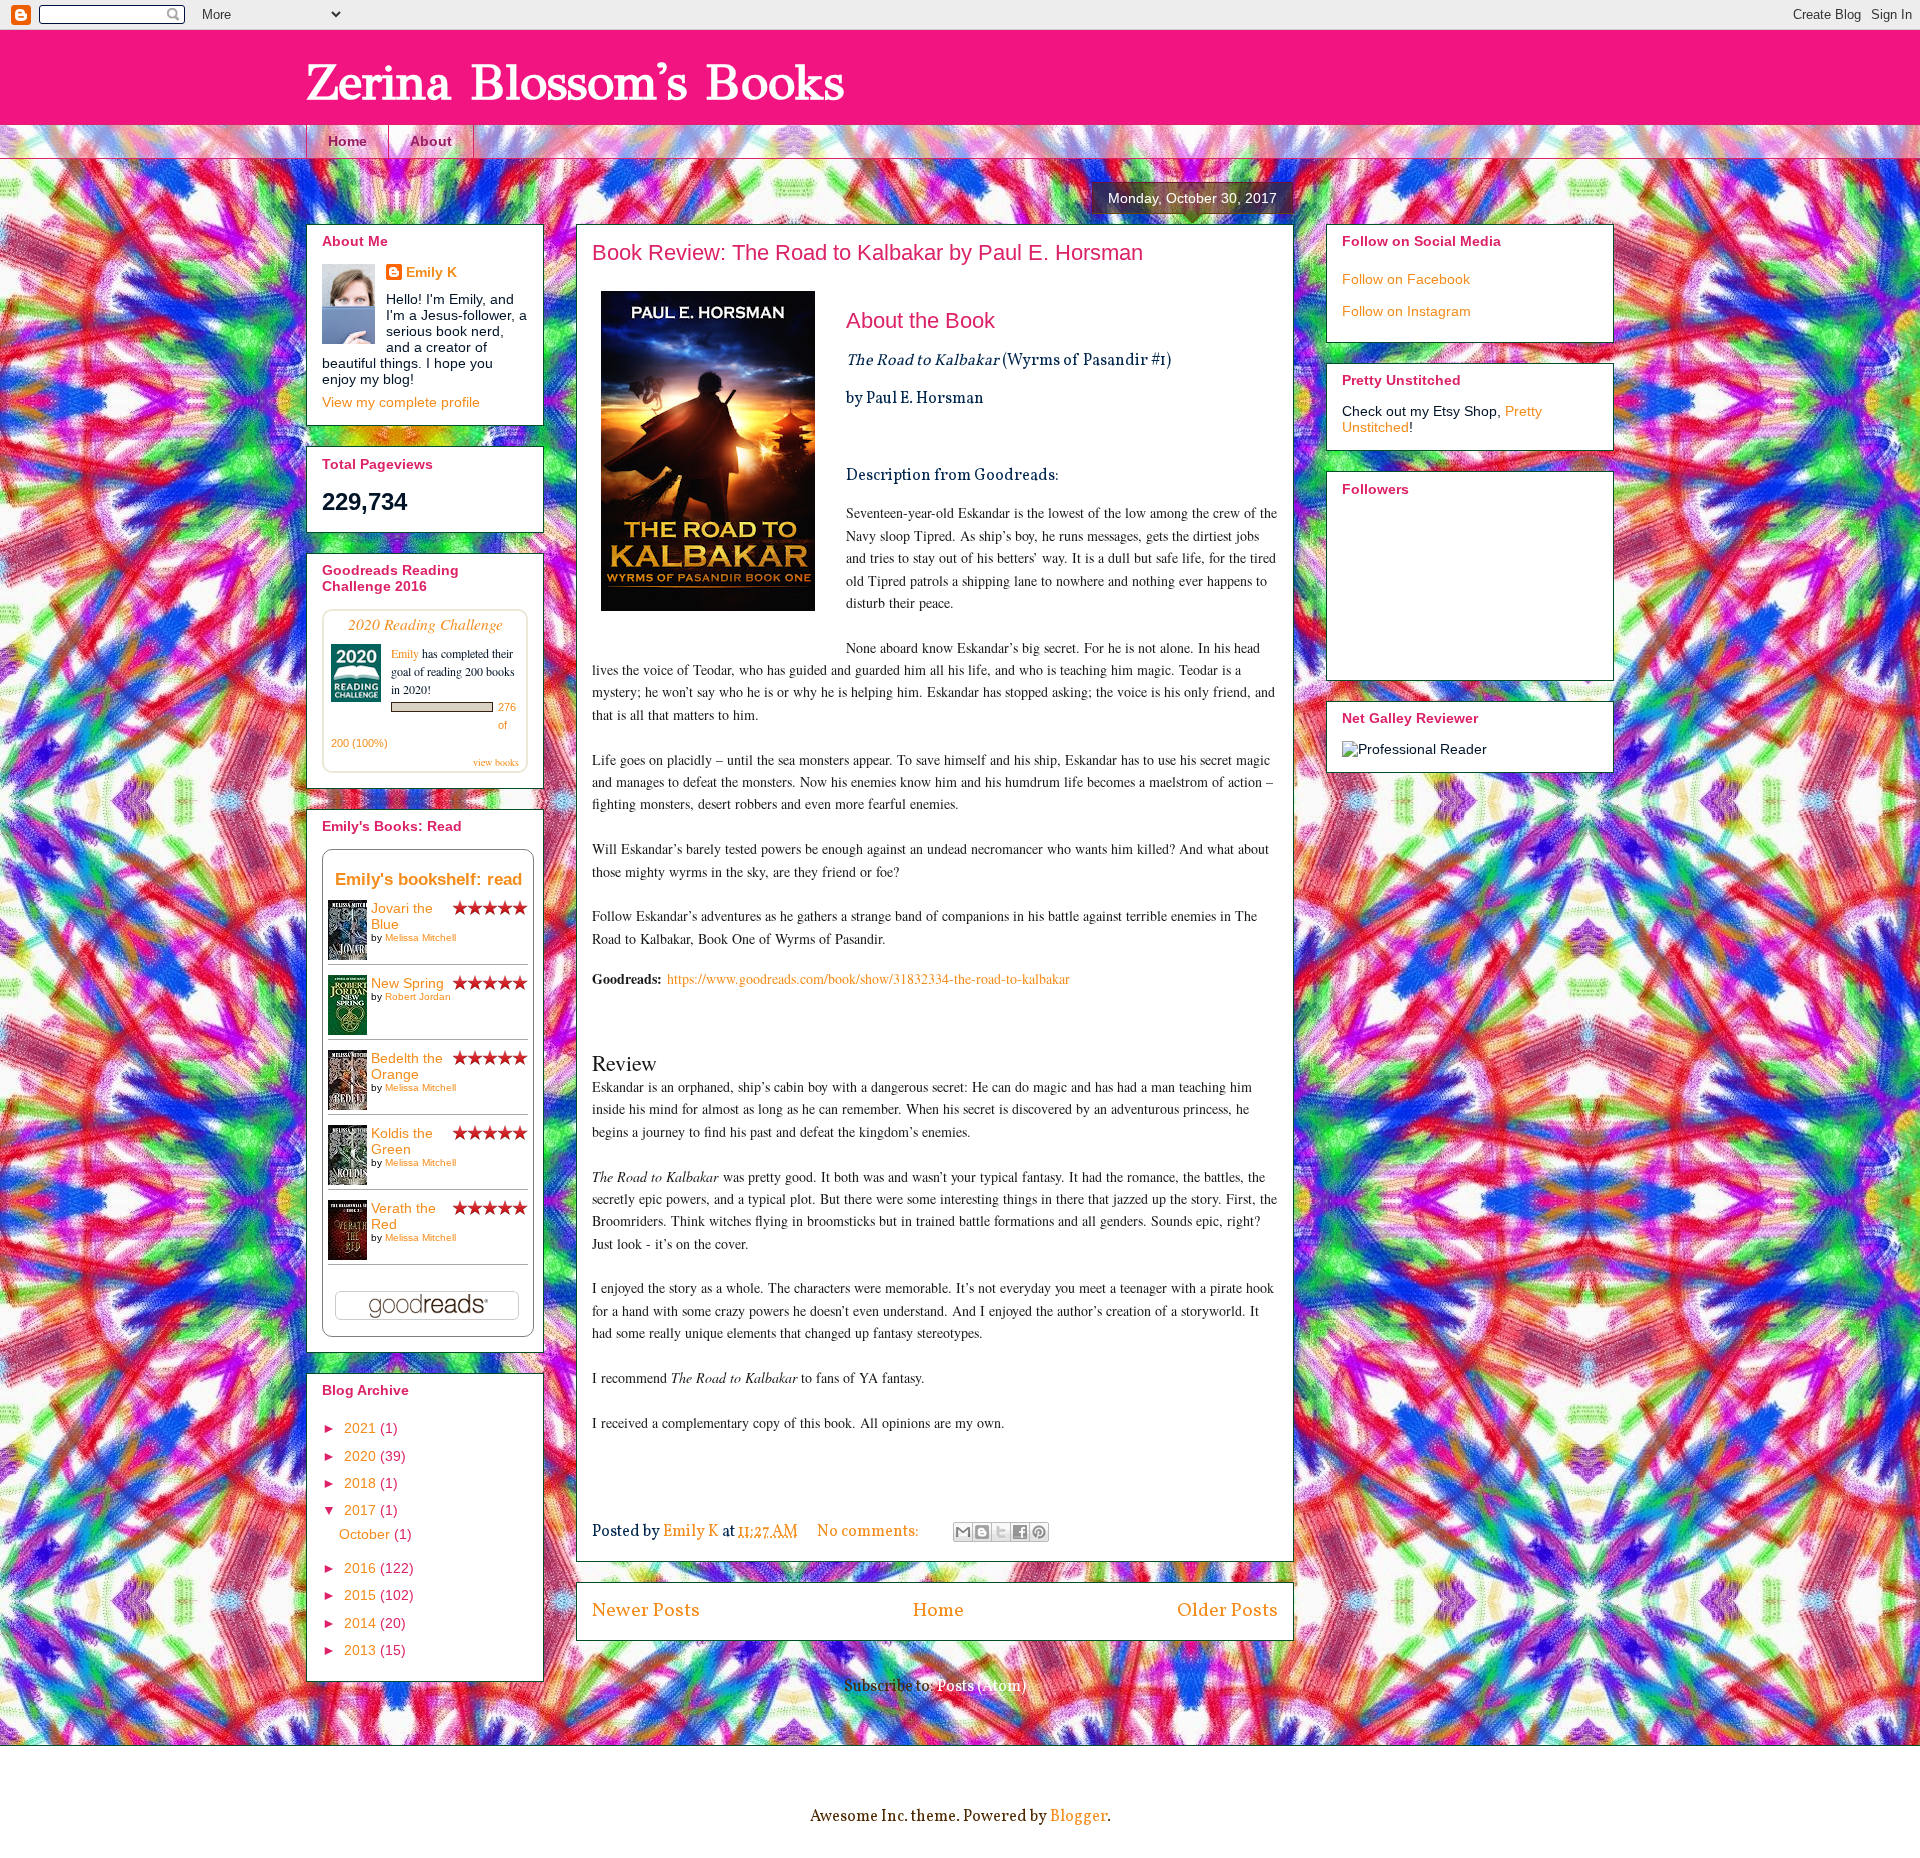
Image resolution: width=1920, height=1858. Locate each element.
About (431, 141)
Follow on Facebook (1406, 279)
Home (347, 141)
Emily (405, 653)
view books (496, 762)
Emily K (431, 272)
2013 (362, 1650)
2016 (362, 1568)
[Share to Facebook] (1020, 1532)
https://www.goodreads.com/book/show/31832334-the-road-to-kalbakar (868, 978)
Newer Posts (646, 1611)
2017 (362, 1510)
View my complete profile (401, 402)
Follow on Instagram (1406, 311)
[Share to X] (1001, 1532)
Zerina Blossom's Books (575, 82)
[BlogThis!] (982, 1532)
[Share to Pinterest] (1039, 1532)
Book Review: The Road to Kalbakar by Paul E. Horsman (867, 252)
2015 (362, 1595)
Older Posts (1227, 1611)
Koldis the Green (402, 1141)
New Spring (407, 983)
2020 (362, 1456)
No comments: (869, 1532)
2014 (362, 1623)
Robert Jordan (418, 996)
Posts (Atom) (981, 1687)
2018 (362, 1483)
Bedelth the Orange (407, 1066)
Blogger (1078, 1817)
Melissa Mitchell (420, 937)
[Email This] (963, 1532)
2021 (362, 1428)
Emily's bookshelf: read (428, 879)
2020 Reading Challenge (425, 623)
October (366, 1534)
